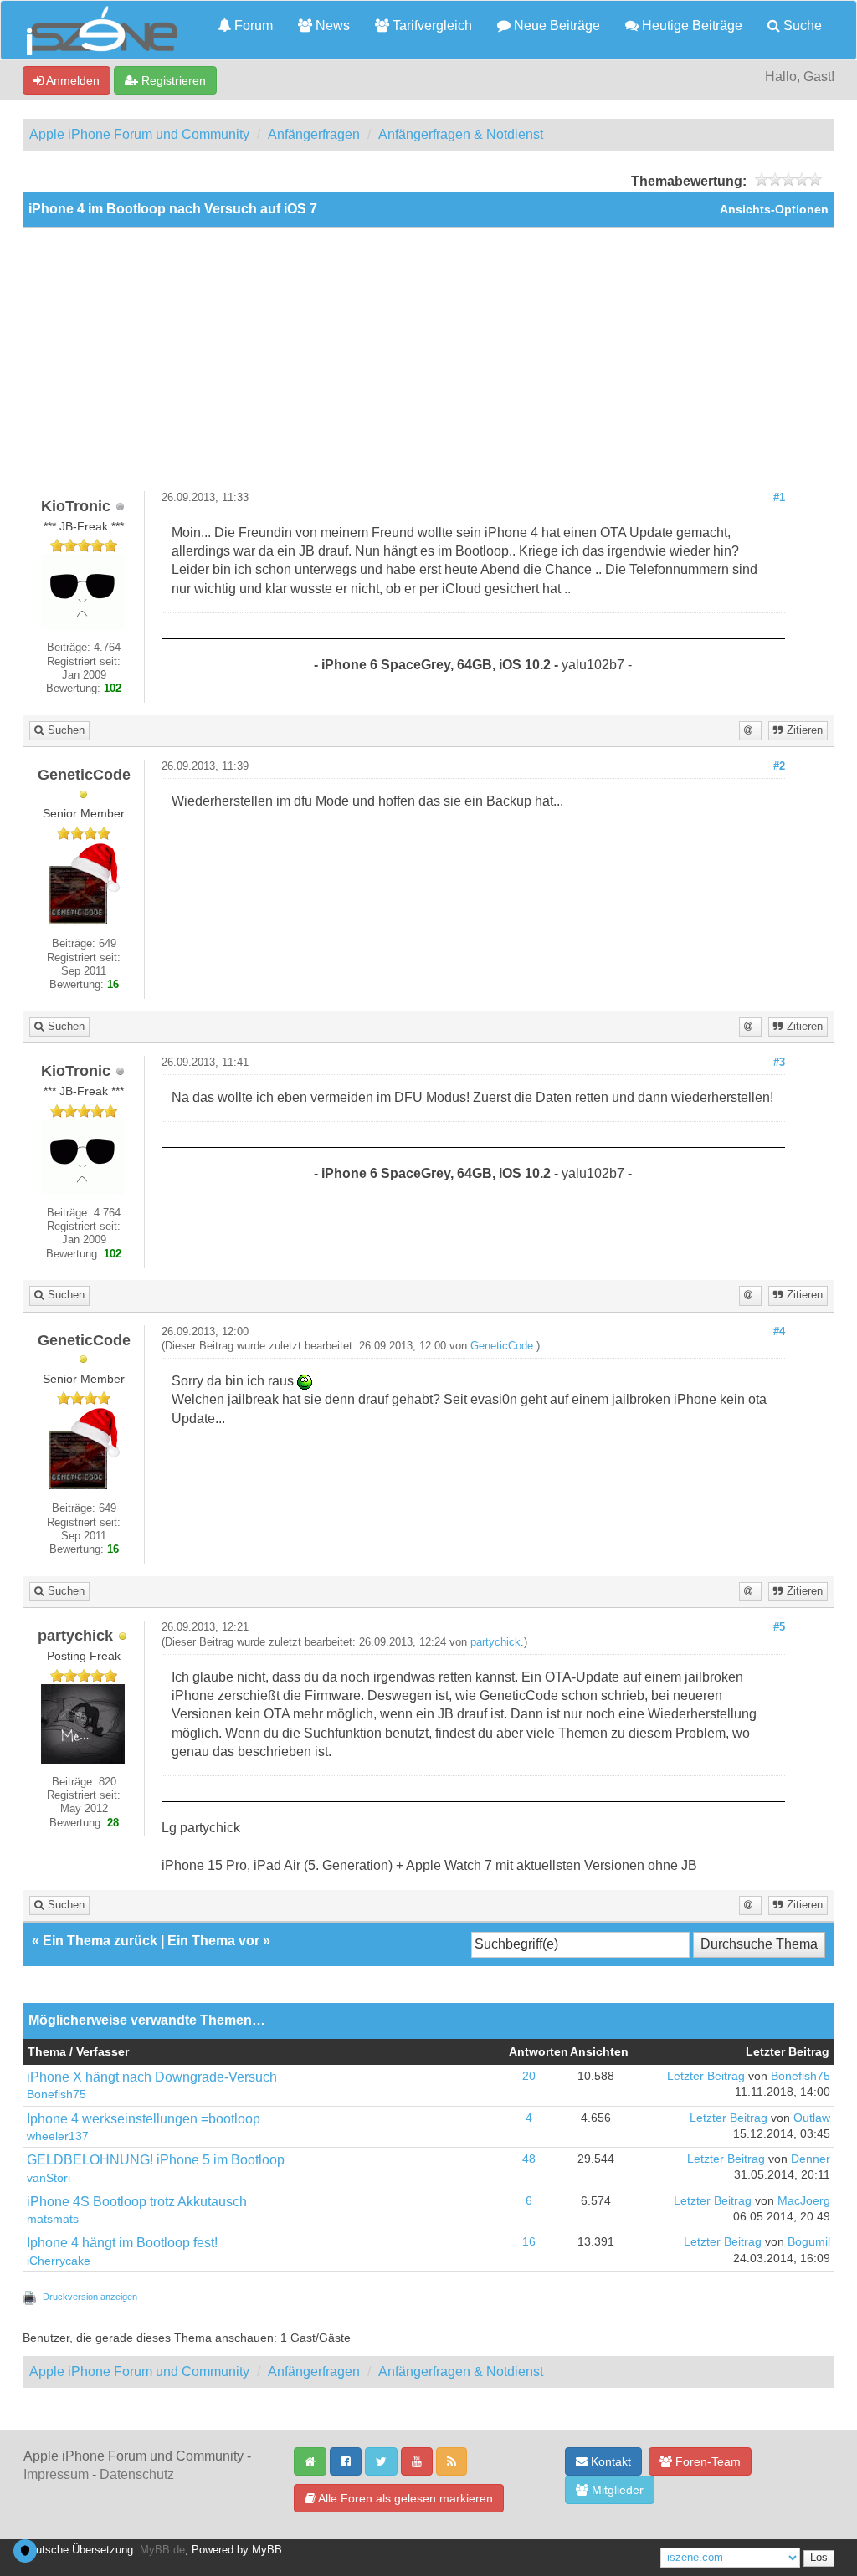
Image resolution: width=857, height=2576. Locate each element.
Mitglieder (616, 2490)
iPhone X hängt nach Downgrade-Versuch (152, 2077)
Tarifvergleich (431, 26)
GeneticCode (502, 1346)
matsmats (53, 2219)
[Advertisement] (428, 366)
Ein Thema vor (213, 1941)
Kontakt (609, 2461)
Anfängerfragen (314, 134)
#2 (779, 766)
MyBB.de (162, 2550)
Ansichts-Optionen (774, 210)
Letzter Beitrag (706, 2076)
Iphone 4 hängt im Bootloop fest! (122, 2243)
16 (529, 2242)
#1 (779, 498)
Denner (811, 2159)
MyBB (267, 2550)
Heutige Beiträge (690, 26)
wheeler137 (58, 2136)
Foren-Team (706, 2461)
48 (529, 2159)
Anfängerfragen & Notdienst (461, 134)
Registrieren (172, 80)
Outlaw (812, 2118)
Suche (801, 26)
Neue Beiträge (555, 26)
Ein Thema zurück (100, 1941)
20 (529, 2076)
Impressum (56, 2474)
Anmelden (72, 80)
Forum (252, 26)
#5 (779, 1627)
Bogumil (809, 2242)
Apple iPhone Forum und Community (139, 134)
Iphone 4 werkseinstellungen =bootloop (144, 2119)
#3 (779, 1063)
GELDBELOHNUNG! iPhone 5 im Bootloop (156, 2160)
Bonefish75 (56, 2095)
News (331, 26)
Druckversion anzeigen (90, 2297)
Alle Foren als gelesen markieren (404, 2498)
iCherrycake (59, 2261)
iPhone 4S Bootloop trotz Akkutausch (137, 2202)
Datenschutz (137, 2474)
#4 (779, 1332)
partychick (495, 1642)
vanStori (49, 2178)
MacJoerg (804, 2201)
